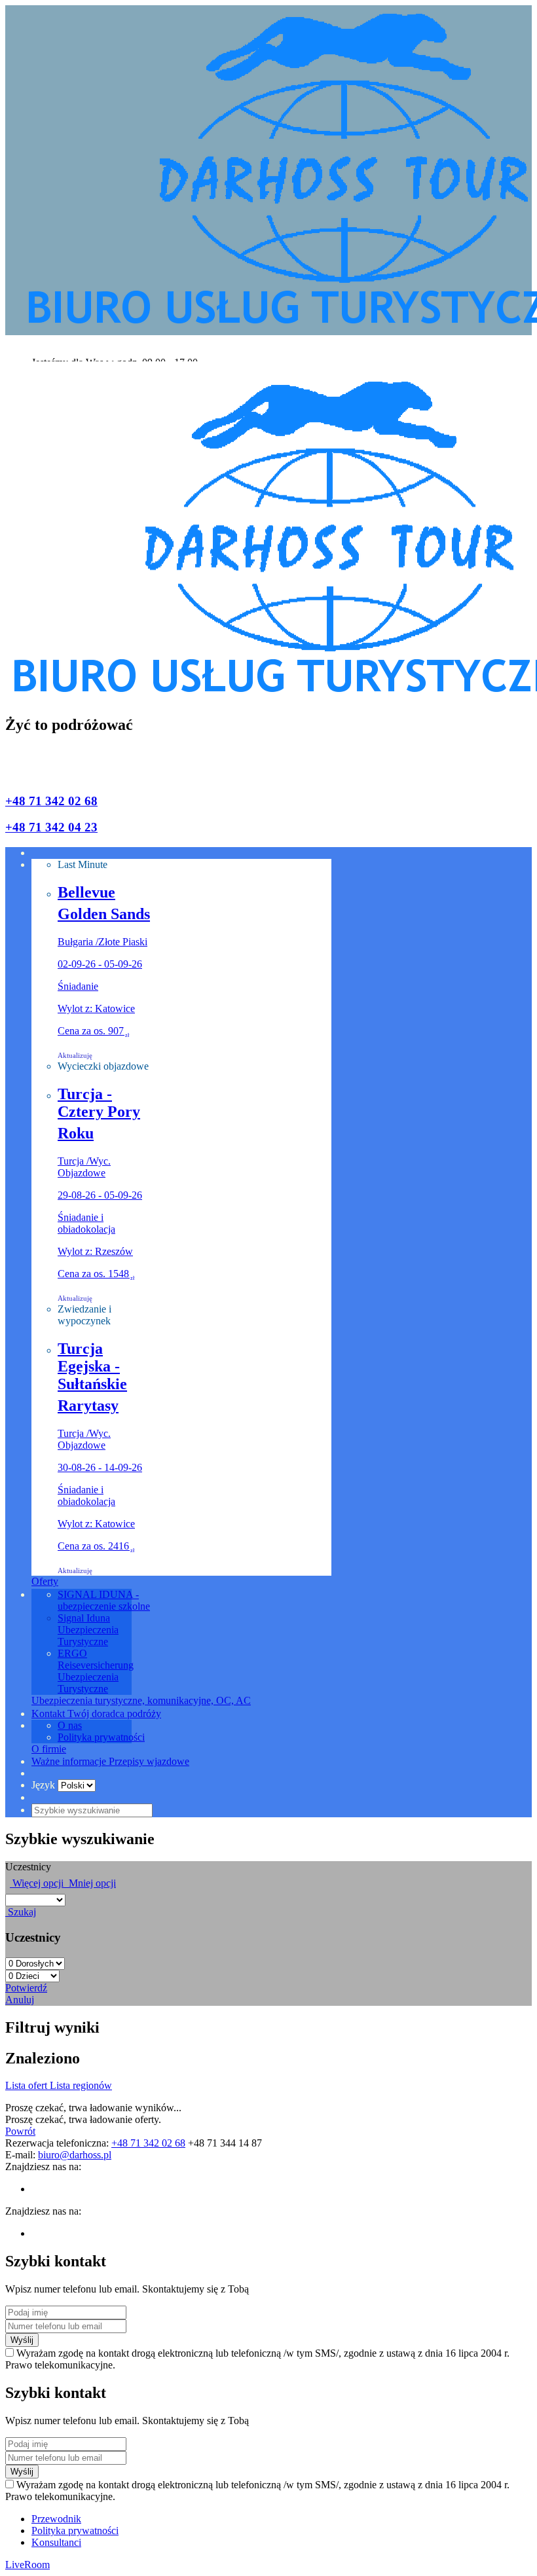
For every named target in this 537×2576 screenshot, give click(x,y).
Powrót (20, 2131)
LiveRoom (28, 2565)
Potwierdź (26, 1988)
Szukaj (21, 1912)
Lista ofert (28, 2085)
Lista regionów (81, 2085)
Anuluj (20, 2000)
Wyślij (22, 2340)
